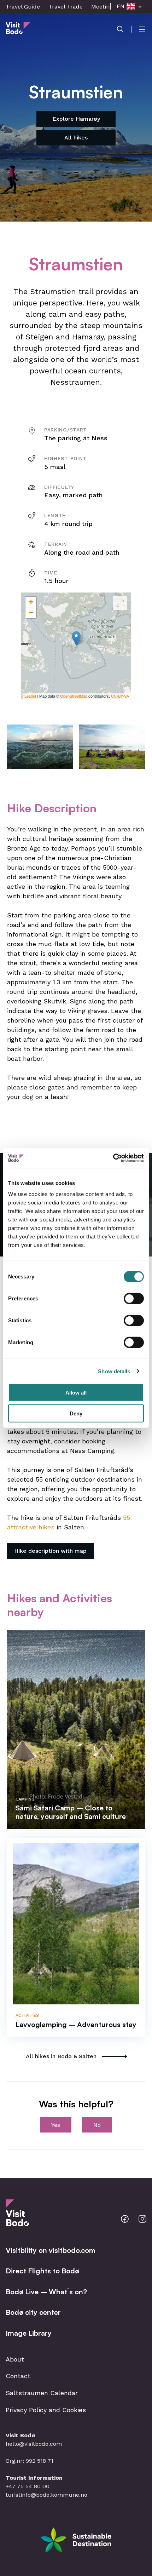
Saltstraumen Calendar (42, 2393)
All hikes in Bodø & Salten (61, 2056)
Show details (114, 1371)
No (97, 2125)
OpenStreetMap (74, 696)
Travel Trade (66, 7)
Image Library (29, 2333)
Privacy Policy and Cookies (46, 2410)
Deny (76, 1413)
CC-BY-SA (120, 696)
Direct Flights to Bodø (42, 2271)
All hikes (76, 138)
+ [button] (31, 602)
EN (121, 6)
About (15, 2359)
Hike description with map (50, 1551)
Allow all (76, 1393)
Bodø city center (33, 2312)
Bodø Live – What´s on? (46, 2292)
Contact (18, 2376)
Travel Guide (23, 7)
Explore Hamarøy (76, 119)
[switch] (134, 1299)
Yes (56, 2125)
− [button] (31, 612)
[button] (40, 746)
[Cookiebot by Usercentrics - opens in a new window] (113, 1158)
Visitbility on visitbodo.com (51, 2250)
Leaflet (30, 696)
